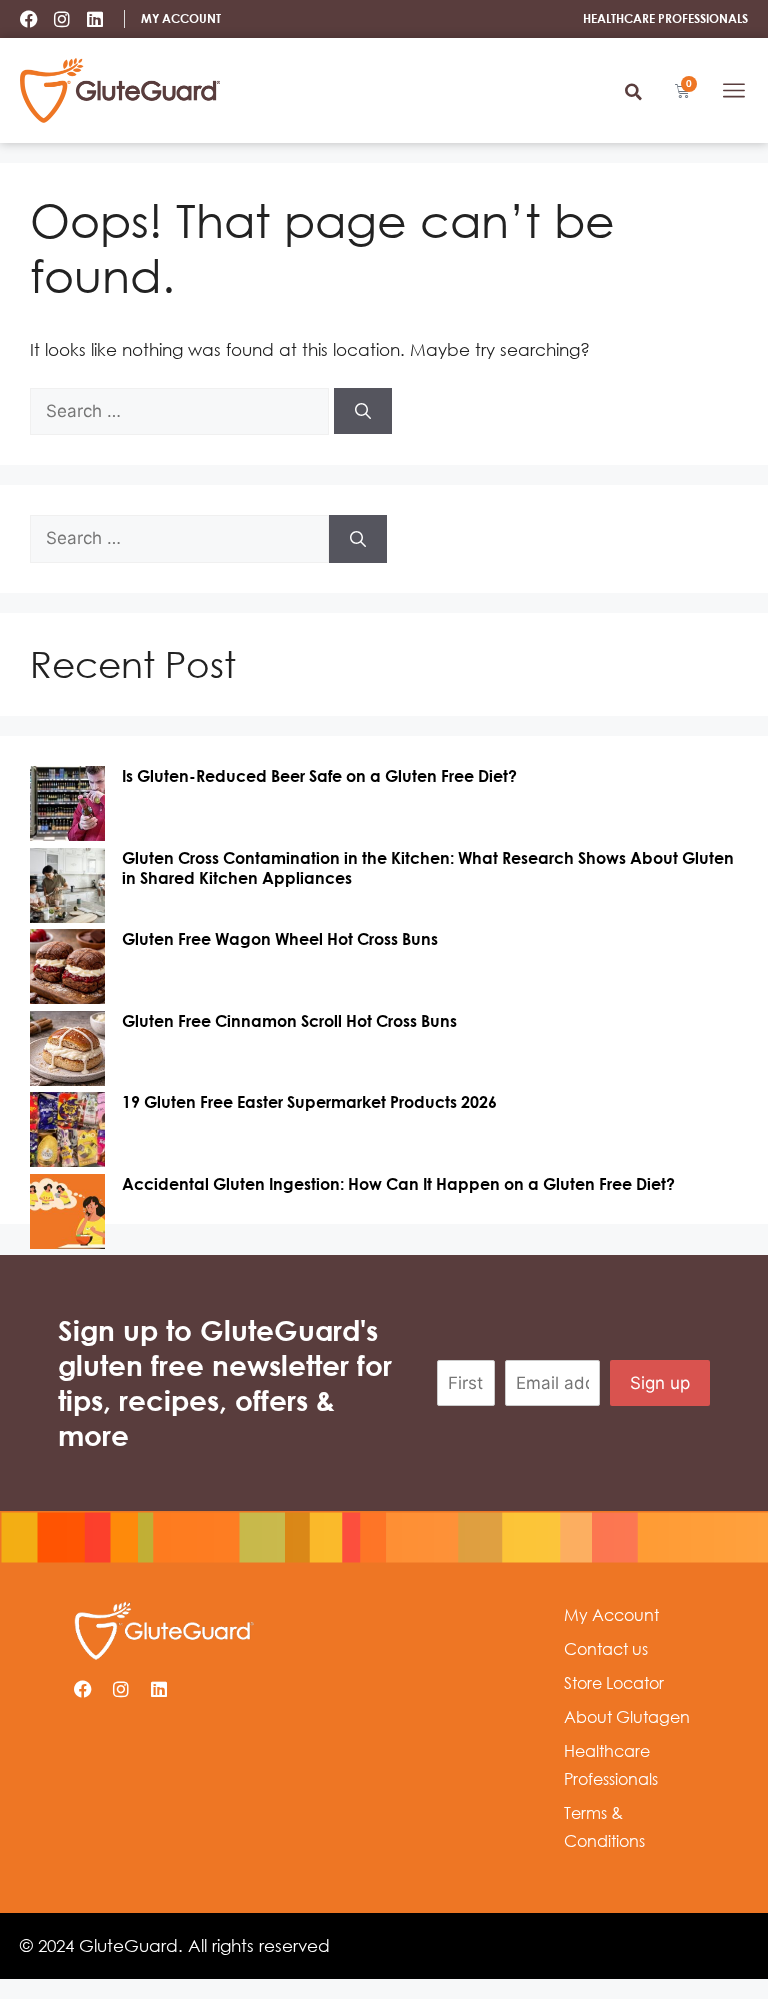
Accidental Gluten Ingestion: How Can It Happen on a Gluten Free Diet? (398, 1184)
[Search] (363, 411)
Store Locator (614, 1683)
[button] (633, 92)
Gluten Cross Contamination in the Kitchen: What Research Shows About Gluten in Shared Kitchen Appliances (428, 868)
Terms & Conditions (604, 1827)
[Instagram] (62, 19)
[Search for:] (182, 410)
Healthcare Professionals (611, 1765)
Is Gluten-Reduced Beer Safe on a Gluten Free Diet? (319, 776)
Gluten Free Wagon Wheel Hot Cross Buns (280, 939)
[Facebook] (29, 19)
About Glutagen (627, 1717)
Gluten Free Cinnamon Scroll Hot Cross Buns (289, 1021)
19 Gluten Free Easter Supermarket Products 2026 (309, 1102)
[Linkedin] (95, 19)
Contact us (606, 1649)
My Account (611, 1615)
